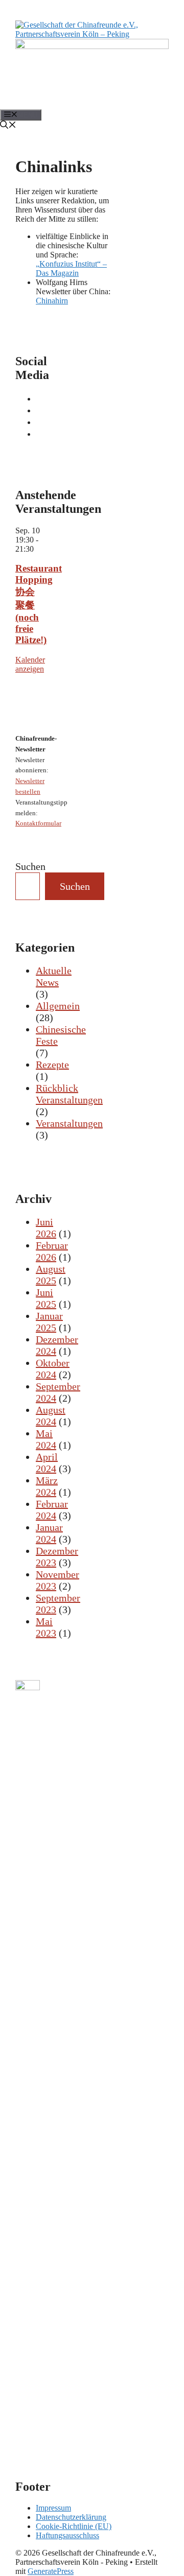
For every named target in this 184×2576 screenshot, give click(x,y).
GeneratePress (51, 2571)
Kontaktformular (38, 823)
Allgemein (58, 1006)
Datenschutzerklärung (71, 2517)
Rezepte (52, 1065)
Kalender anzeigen (30, 664)
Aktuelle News (54, 976)
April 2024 (47, 1463)
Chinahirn (52, 301)
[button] (8, 126)
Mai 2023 (46, 1627)
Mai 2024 (46, 1439)
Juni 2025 (46, 1298)
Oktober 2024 (53, 1369)
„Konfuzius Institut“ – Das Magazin (71, 268)
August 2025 (51, 1275)
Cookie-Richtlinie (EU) (74, 2526)
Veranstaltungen (69, 1123)
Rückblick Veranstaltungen (69, 1094)
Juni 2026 (46, 1228)
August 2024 (51, 1416)
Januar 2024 (49, 1533)
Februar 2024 (52, 1510)
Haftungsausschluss (67, 2535)
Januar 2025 (49, 1322)
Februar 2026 (52, 1251)
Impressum (53, 2508)
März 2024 (47, 1486)
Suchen (30, 866)
